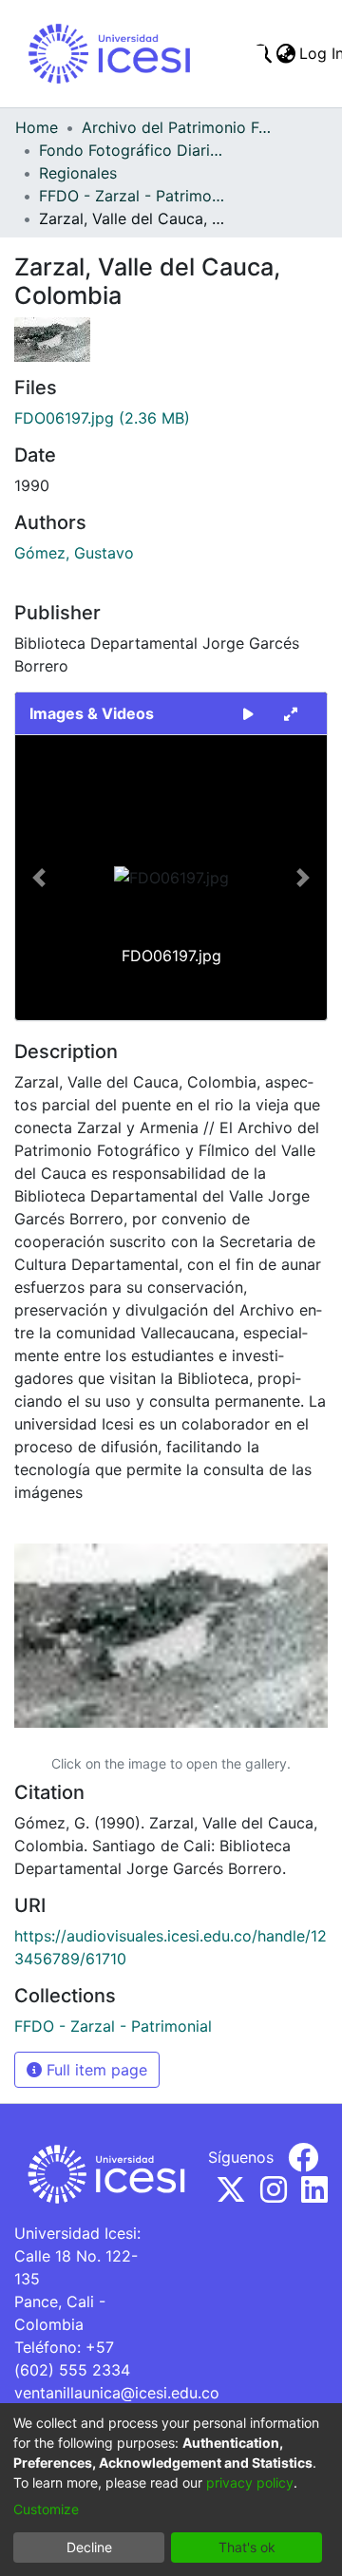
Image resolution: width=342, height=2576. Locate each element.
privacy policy (250, 2482)
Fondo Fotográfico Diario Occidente (134, 150)
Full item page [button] (95, 2070)
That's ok (247, 2547)
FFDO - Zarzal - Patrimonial (134, 196)
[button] (38, 878)
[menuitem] (285, 53)
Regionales (78, 173)
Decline (89, 2547)
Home (37, 127)
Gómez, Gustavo (74, 553)
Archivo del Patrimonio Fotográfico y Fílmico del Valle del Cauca (177, 127)
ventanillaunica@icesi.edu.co (117, 2393)
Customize (46, 2509)
